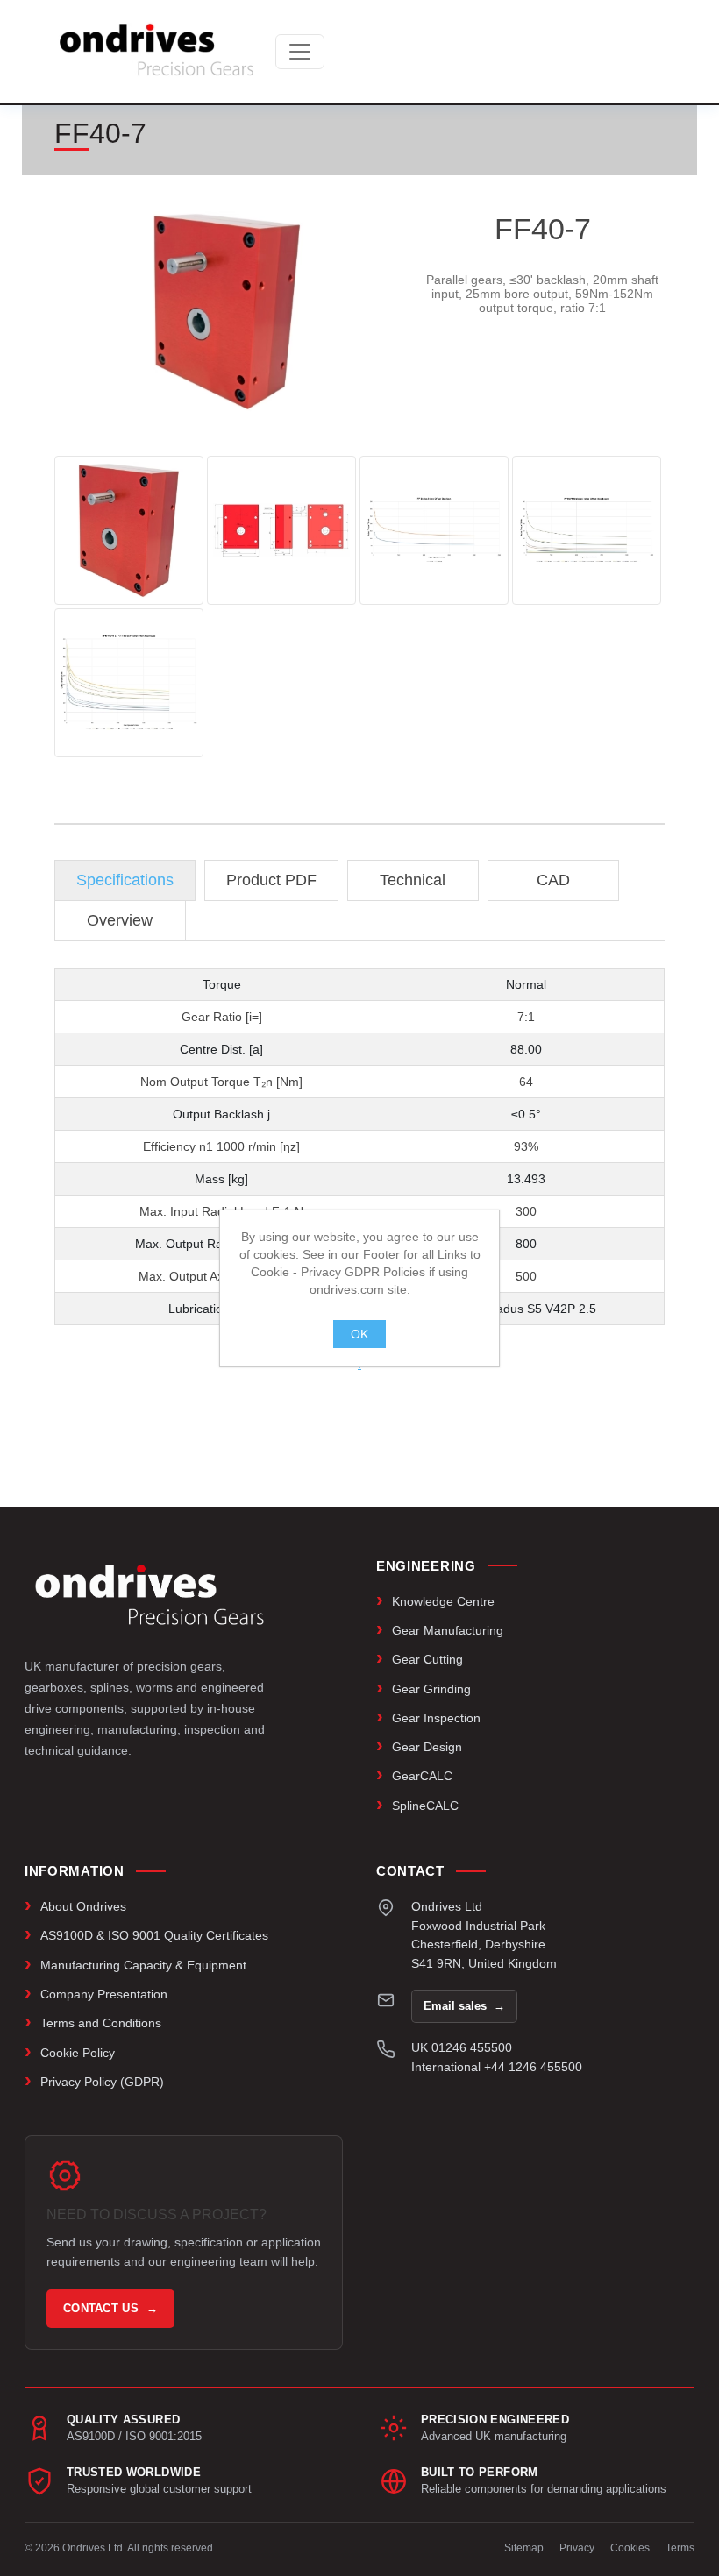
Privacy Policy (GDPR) (102, 2082)
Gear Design (427, 1747)
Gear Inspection (436, 1718)
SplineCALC (425, 1806)
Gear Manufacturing (448, 1630)
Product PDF (271, 880)
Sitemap (524, 2548)
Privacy (577, 2548)
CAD (553, 880)
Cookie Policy (78, 2053)
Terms (680, 2548)
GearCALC (422, 1776)
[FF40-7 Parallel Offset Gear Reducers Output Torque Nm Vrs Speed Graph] (587, 530)
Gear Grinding (431, 1689)
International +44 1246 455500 (497, 2067)
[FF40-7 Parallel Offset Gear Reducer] (129, 530)
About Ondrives (83, 1906)
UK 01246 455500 (462, 2047)
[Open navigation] (300, 52)
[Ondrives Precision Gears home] (149, 1595)
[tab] (125, 880)
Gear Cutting (427, 1659)
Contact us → (110, 2308)
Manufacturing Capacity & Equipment (143, 1965)
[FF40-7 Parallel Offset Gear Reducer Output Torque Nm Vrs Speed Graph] (434, 530)
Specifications (125, 880)
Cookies (630, 2548)
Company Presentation (104, 1994)
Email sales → (464, 2006)
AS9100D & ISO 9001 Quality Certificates (154, 1935)
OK (359, 1334)
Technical (413, 880)
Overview (120, 920)
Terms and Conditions (101, 2023)
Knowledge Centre (443, 1601)
